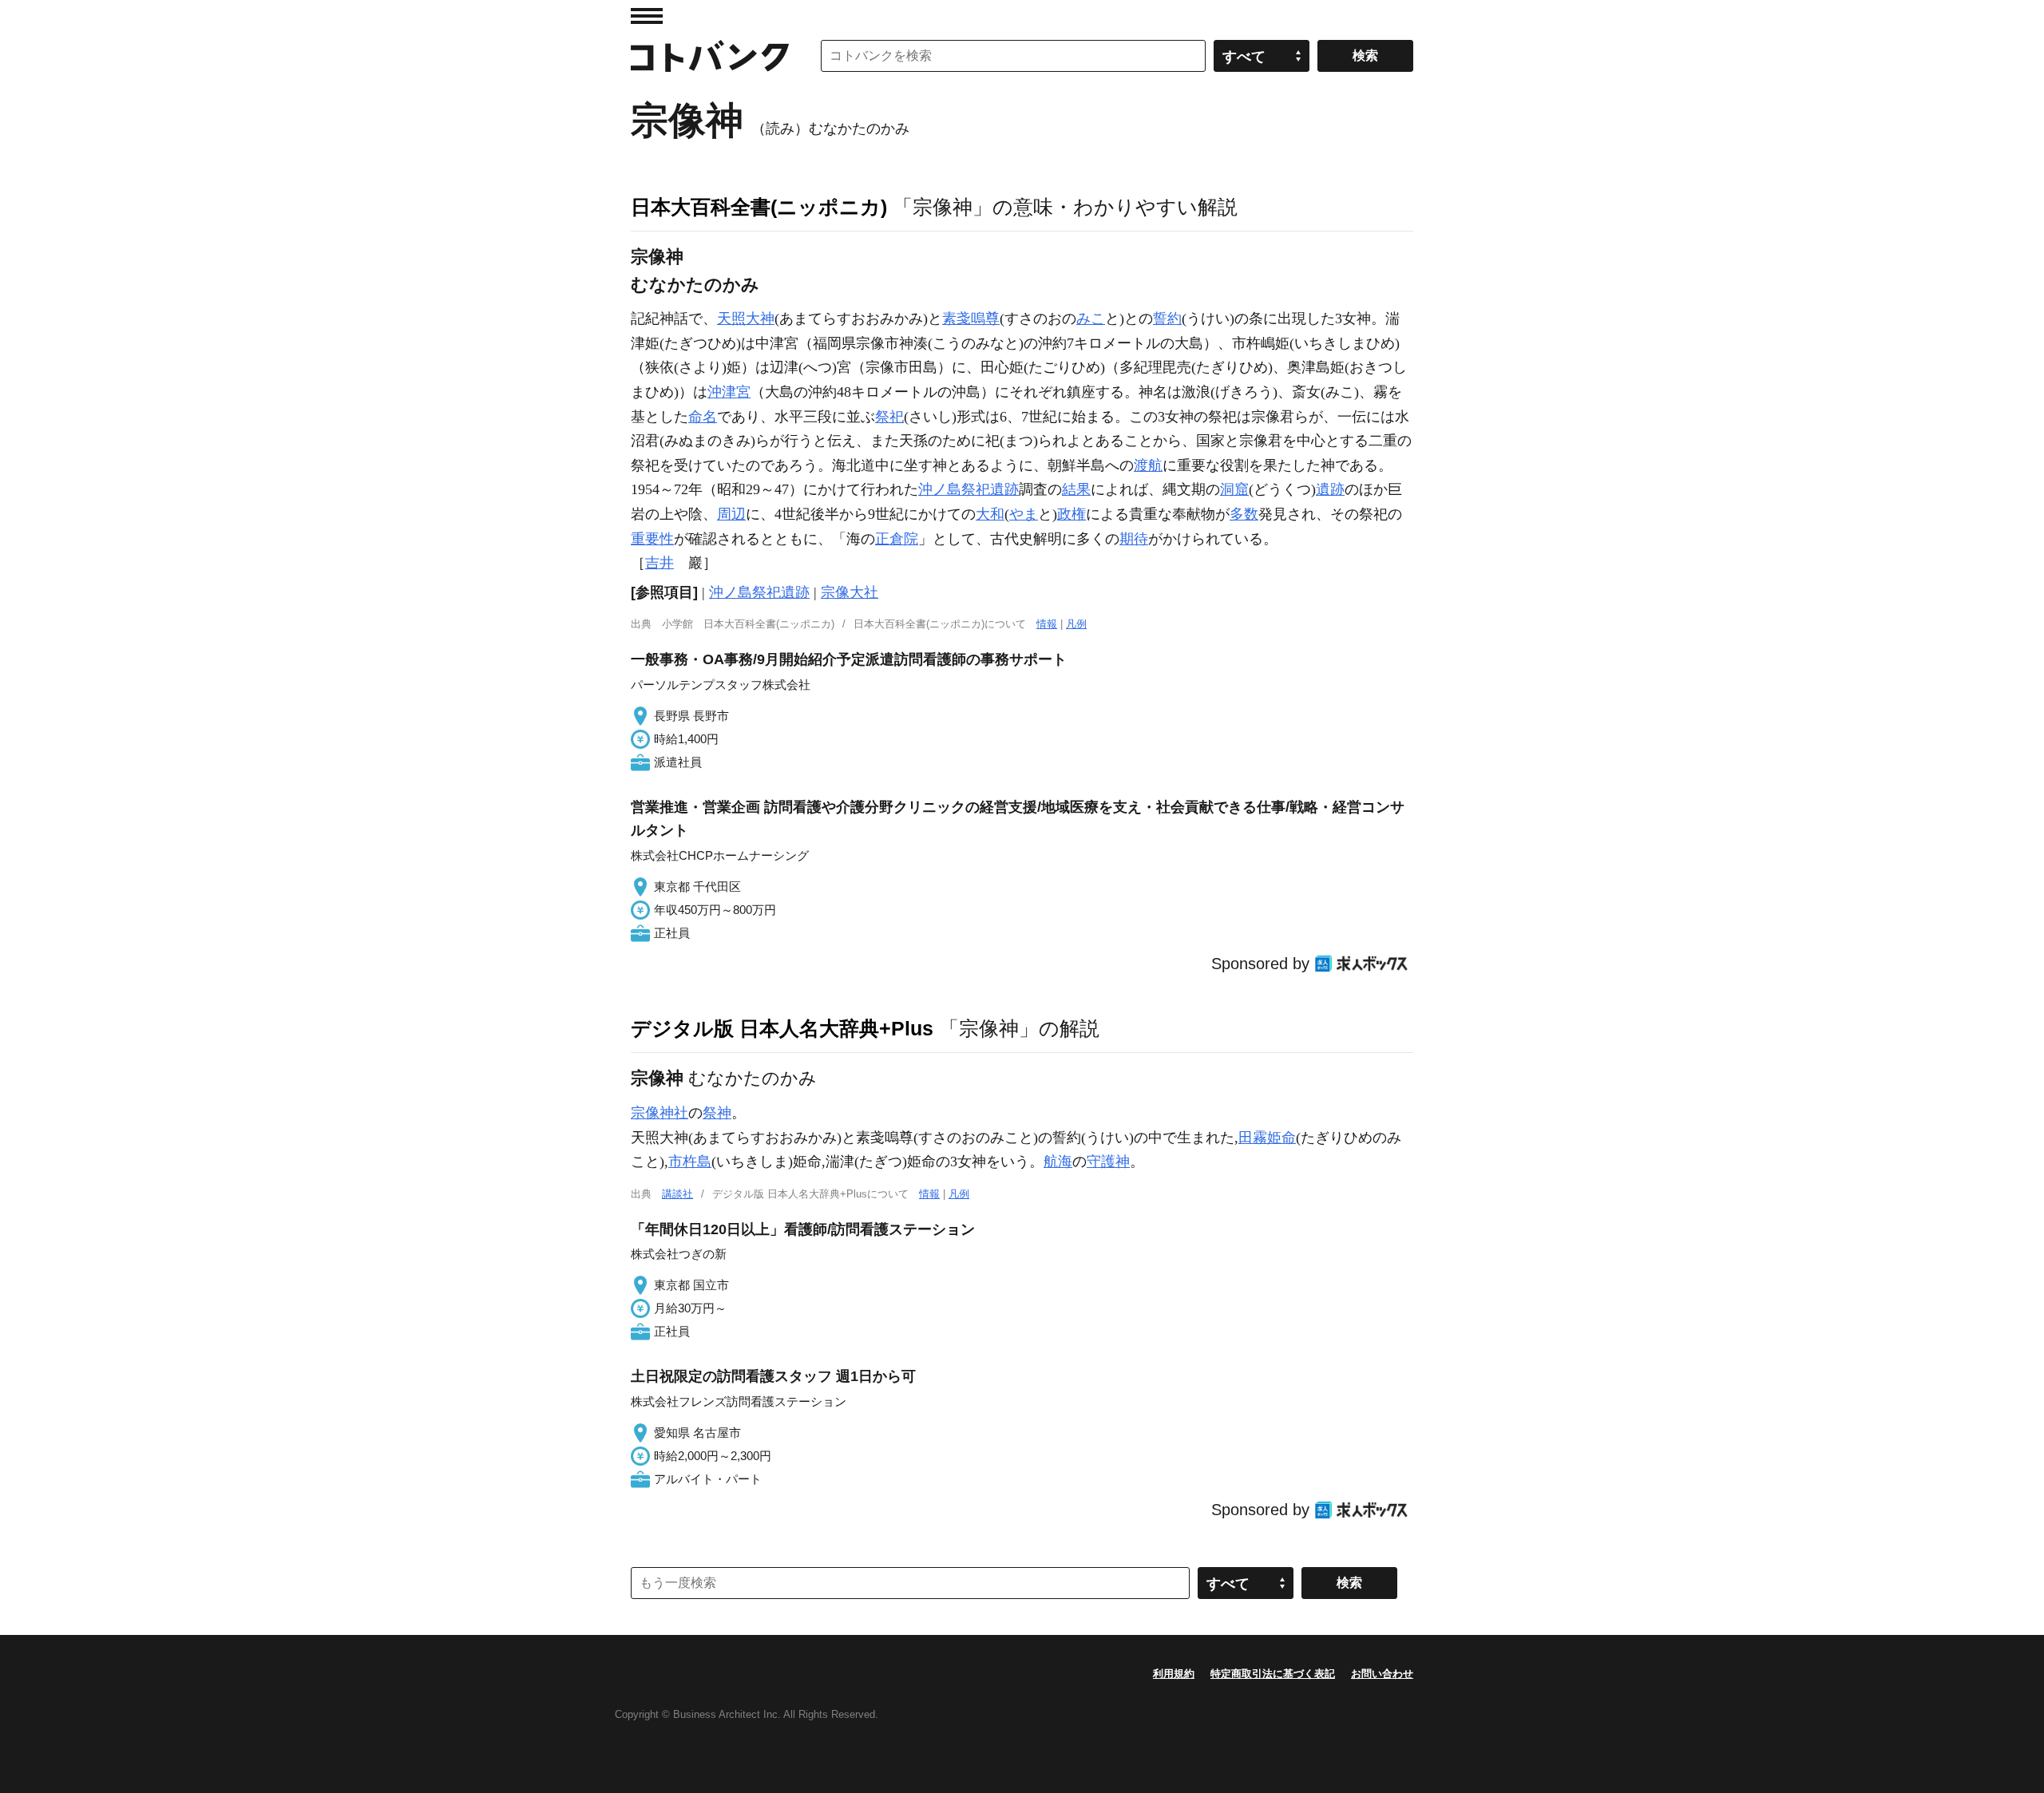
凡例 (1076, 624)
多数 (1244, 514)
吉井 (660, 563)
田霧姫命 (1267, 1138)
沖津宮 (729, 392)
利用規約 (1174, 1674)
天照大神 (746, 319)
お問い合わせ (1382, 1674)
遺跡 (1330, 489)
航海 (1058, 1162)
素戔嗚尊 (971, 319)
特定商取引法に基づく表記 (1273, 1674)
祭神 (717, 1113)
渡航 (1148, 465)
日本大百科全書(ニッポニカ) (759, 207)
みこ (1091, 319)
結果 (1076, 489)
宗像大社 (850, 592)
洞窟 (1234, 489)
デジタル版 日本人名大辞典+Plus (782, 1028)
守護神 (1108, 1162)
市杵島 (690, 1162)
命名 (703, 417)
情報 (1047, 624)
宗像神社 (660, 1113)
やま (1024, 514)
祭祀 (889, 417)
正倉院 (897, 539)
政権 (1072, 514)
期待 (1134, 539)
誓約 (1167, 319)
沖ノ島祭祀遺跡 (969, 489)
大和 (990, 514)
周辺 (731, 514)
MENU (647, 16)
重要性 (652, 539)
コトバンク (710, 56)
